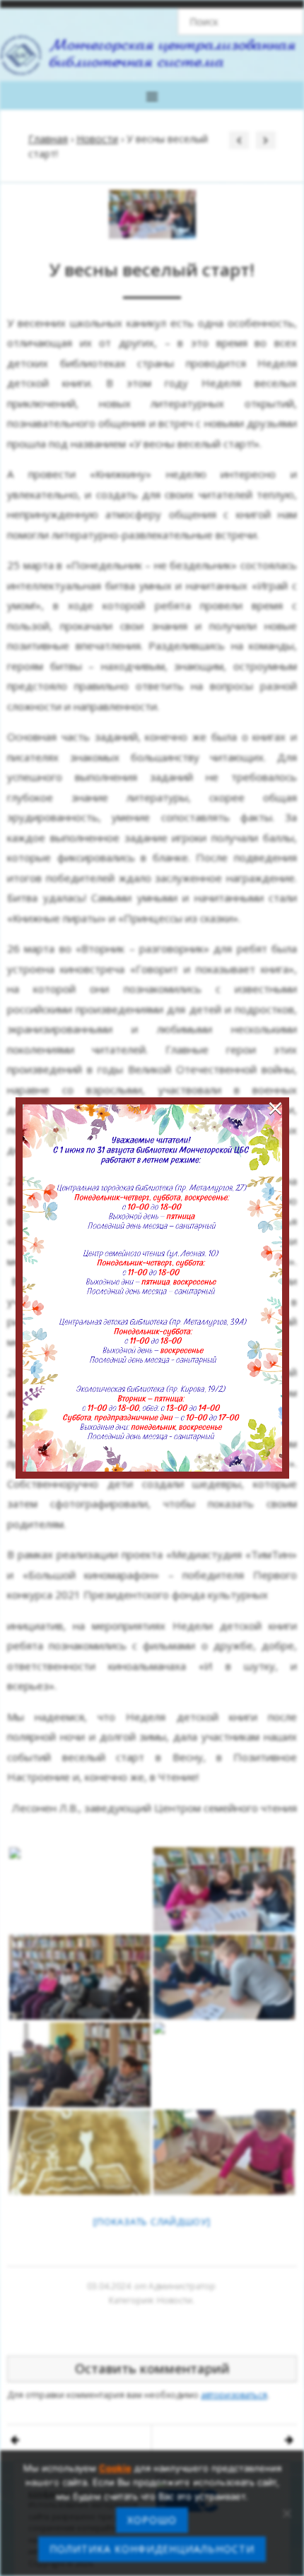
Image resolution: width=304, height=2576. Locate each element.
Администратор (182, 2286)
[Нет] (286, 2513)
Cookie (115, 2468)
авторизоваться (234, 2395)
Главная (48, 139)
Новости (97, 139)
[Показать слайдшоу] (152, 2222)
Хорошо (152, 2520)
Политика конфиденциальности (152, 2549)
